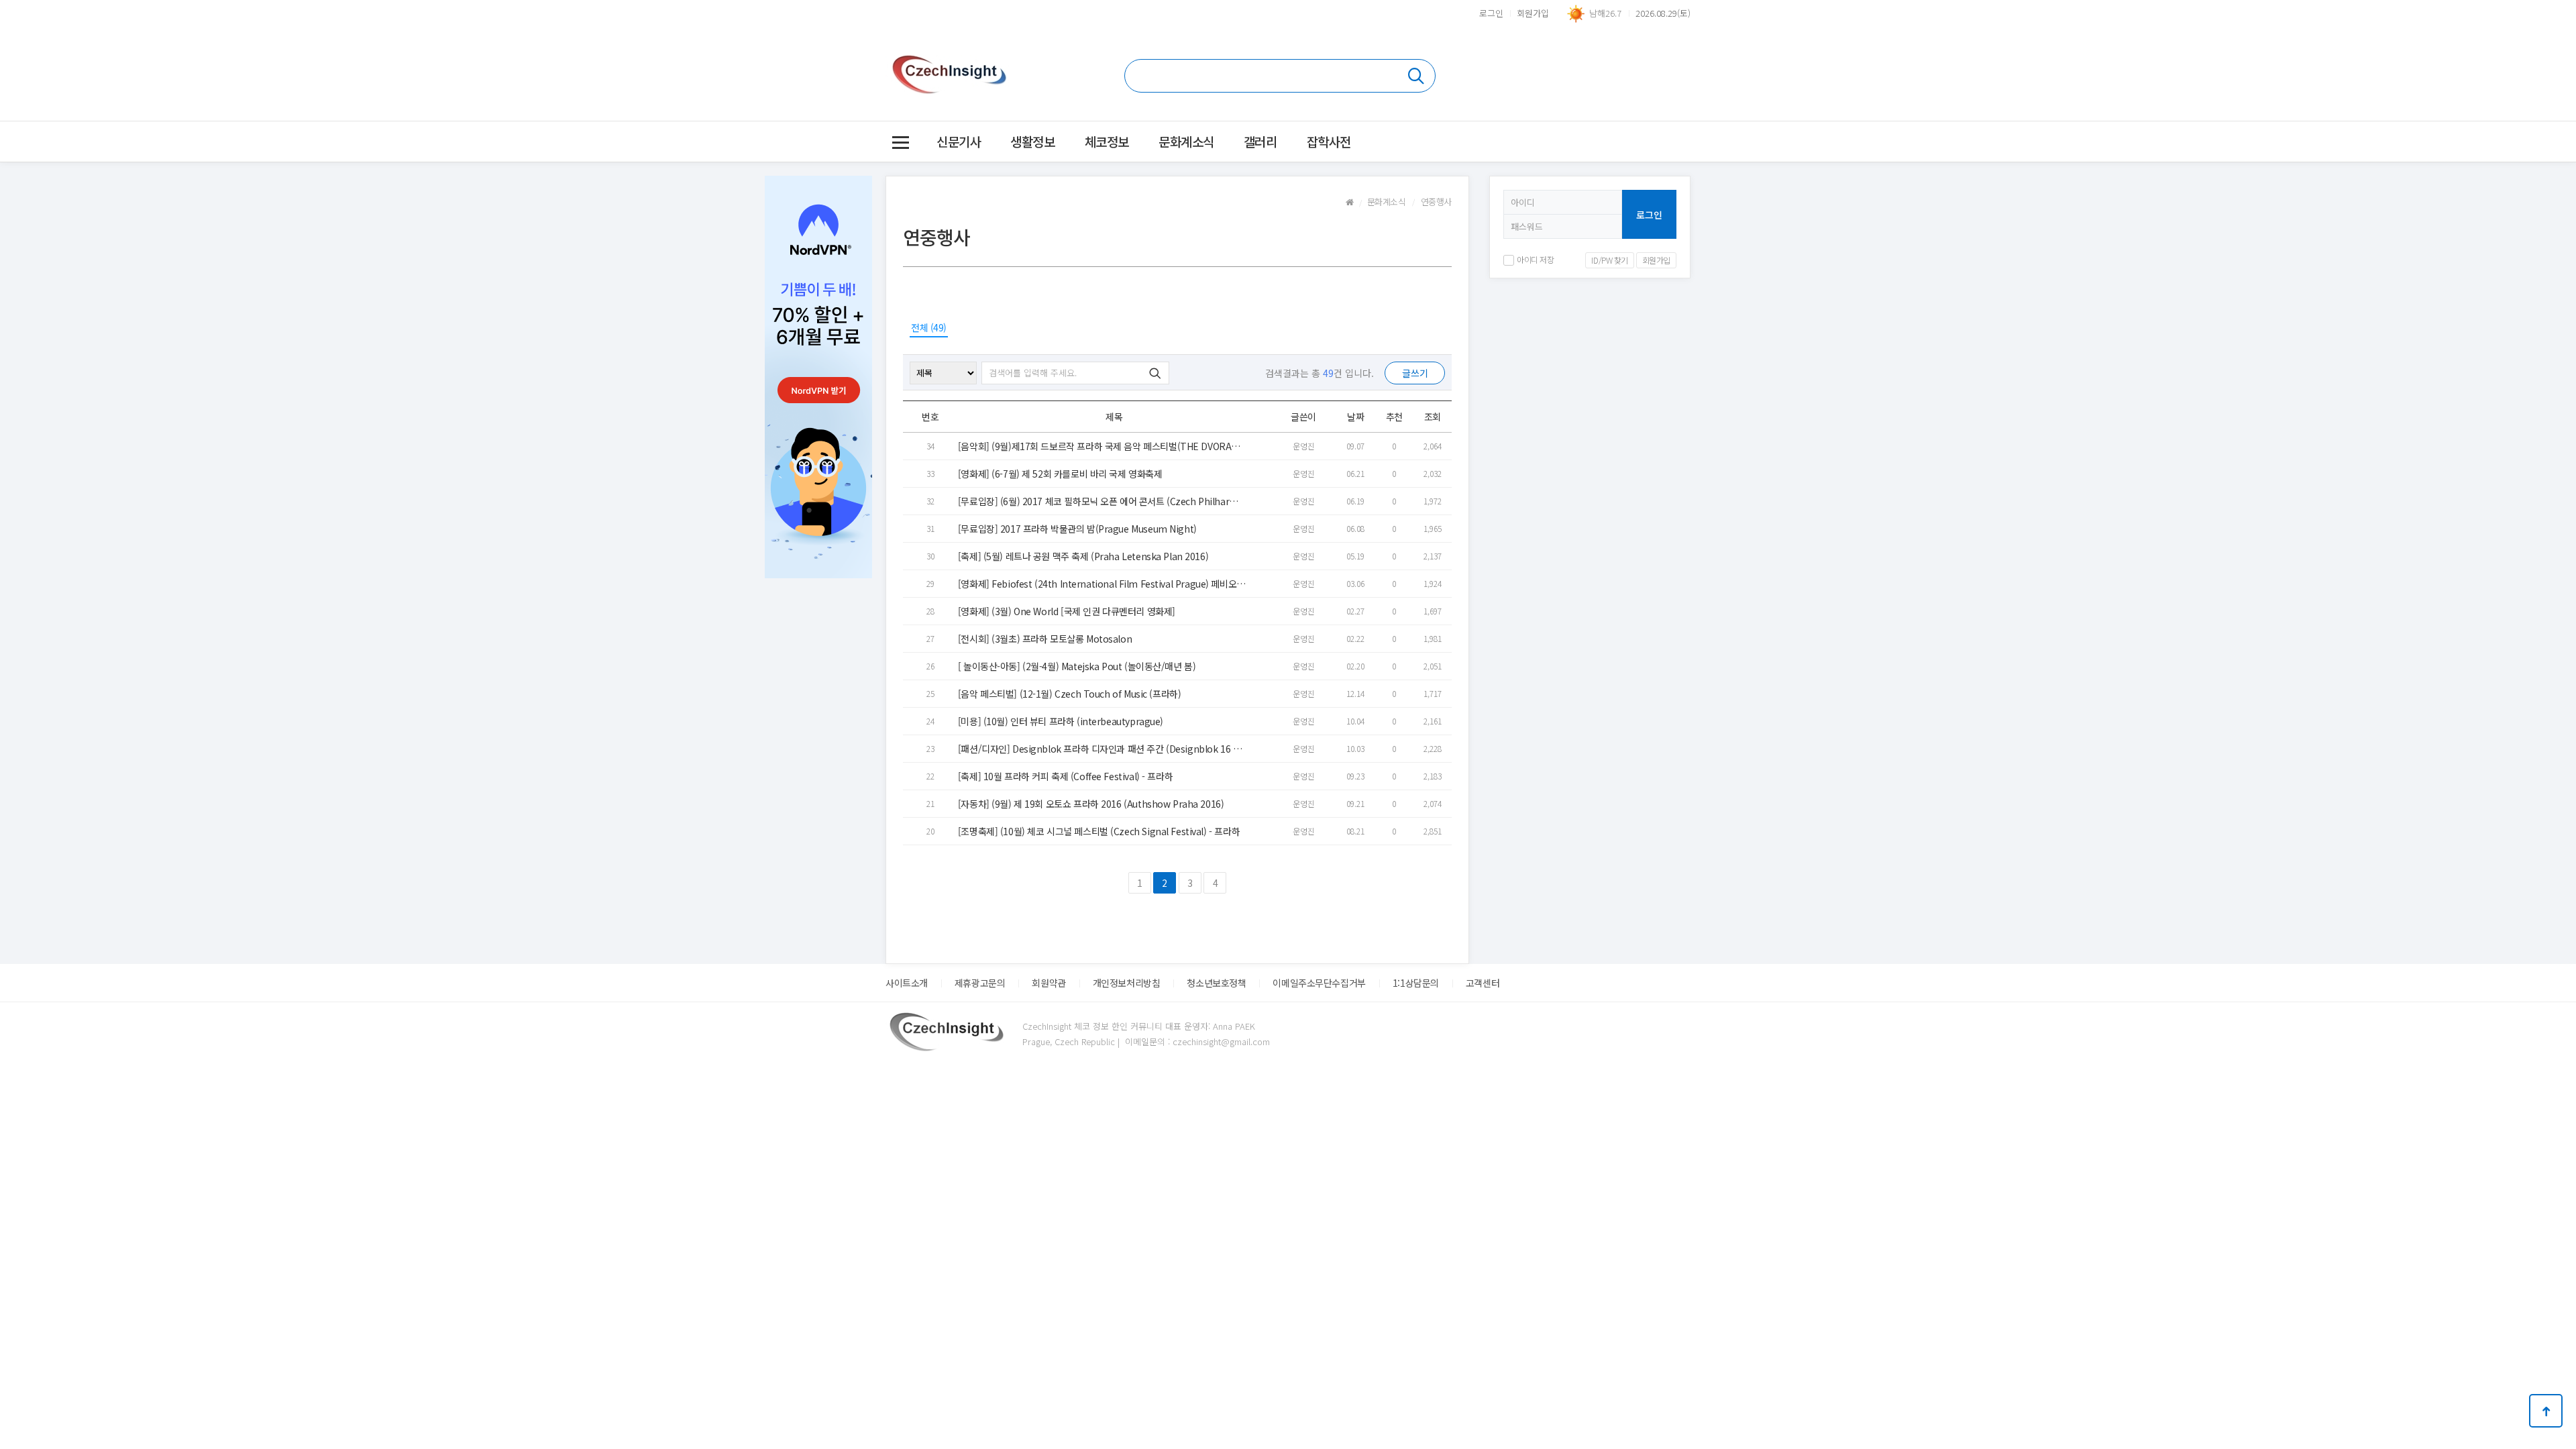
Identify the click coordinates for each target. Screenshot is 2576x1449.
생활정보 (1032, 141)
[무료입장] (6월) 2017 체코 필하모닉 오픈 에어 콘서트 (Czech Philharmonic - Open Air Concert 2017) (1101, 501)
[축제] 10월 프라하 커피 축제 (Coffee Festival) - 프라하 (1065, 776)
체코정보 (1107, 141)
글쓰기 (1415, 373)
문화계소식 (1186, 141)
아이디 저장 (1535, 259)
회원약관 (1049, 983)
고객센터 (1483, 983)
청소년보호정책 (1216, 983)
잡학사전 (1329, 141)
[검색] (1280, 76)
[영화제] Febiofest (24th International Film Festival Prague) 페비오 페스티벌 (1097, 584)
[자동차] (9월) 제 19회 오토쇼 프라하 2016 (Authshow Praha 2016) (1091, 804)
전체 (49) (929, 327)
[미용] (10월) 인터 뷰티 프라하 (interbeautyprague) (1061, 721)
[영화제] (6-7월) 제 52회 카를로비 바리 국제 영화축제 (1060, 474)
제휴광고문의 (980, 983)
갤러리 (1260, 141)
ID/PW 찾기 (1610, 260)
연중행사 (1436, 202)
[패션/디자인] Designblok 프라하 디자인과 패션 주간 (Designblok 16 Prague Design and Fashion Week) (1100, 749)
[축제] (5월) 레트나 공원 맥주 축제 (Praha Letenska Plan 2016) (1083, 556)
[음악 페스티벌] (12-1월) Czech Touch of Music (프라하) (1070, 694)
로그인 (1491, 13)
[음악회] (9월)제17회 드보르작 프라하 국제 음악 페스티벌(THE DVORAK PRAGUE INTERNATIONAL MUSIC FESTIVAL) (1102, 446)
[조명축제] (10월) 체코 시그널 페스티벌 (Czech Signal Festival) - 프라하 (1099, 831)
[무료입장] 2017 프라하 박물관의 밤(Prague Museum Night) (1077, 529)
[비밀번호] (1563, 227)
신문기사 (959, 141)
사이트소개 (907, 983)
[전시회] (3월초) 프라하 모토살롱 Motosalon (1045, 639)
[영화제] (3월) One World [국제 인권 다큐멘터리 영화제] (1067, 611)
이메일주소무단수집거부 (1319, 983)
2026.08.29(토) (1663, 13)
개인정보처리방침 (1127, 983)
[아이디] (1563, 202)
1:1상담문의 (1416, 983)
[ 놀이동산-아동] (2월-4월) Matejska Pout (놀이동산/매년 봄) (1077, 666)
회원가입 (1533, 13)
